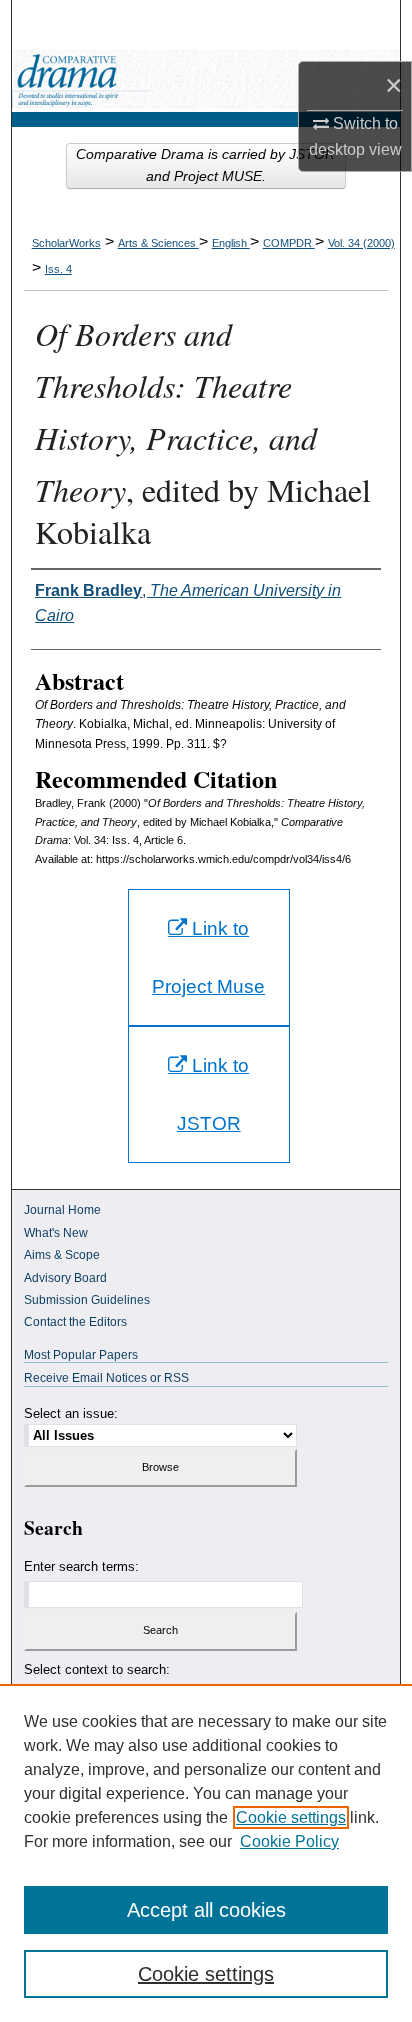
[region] (206, 1853)
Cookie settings (291, 1817)
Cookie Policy (289, 1841)
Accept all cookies (206, 1910)
